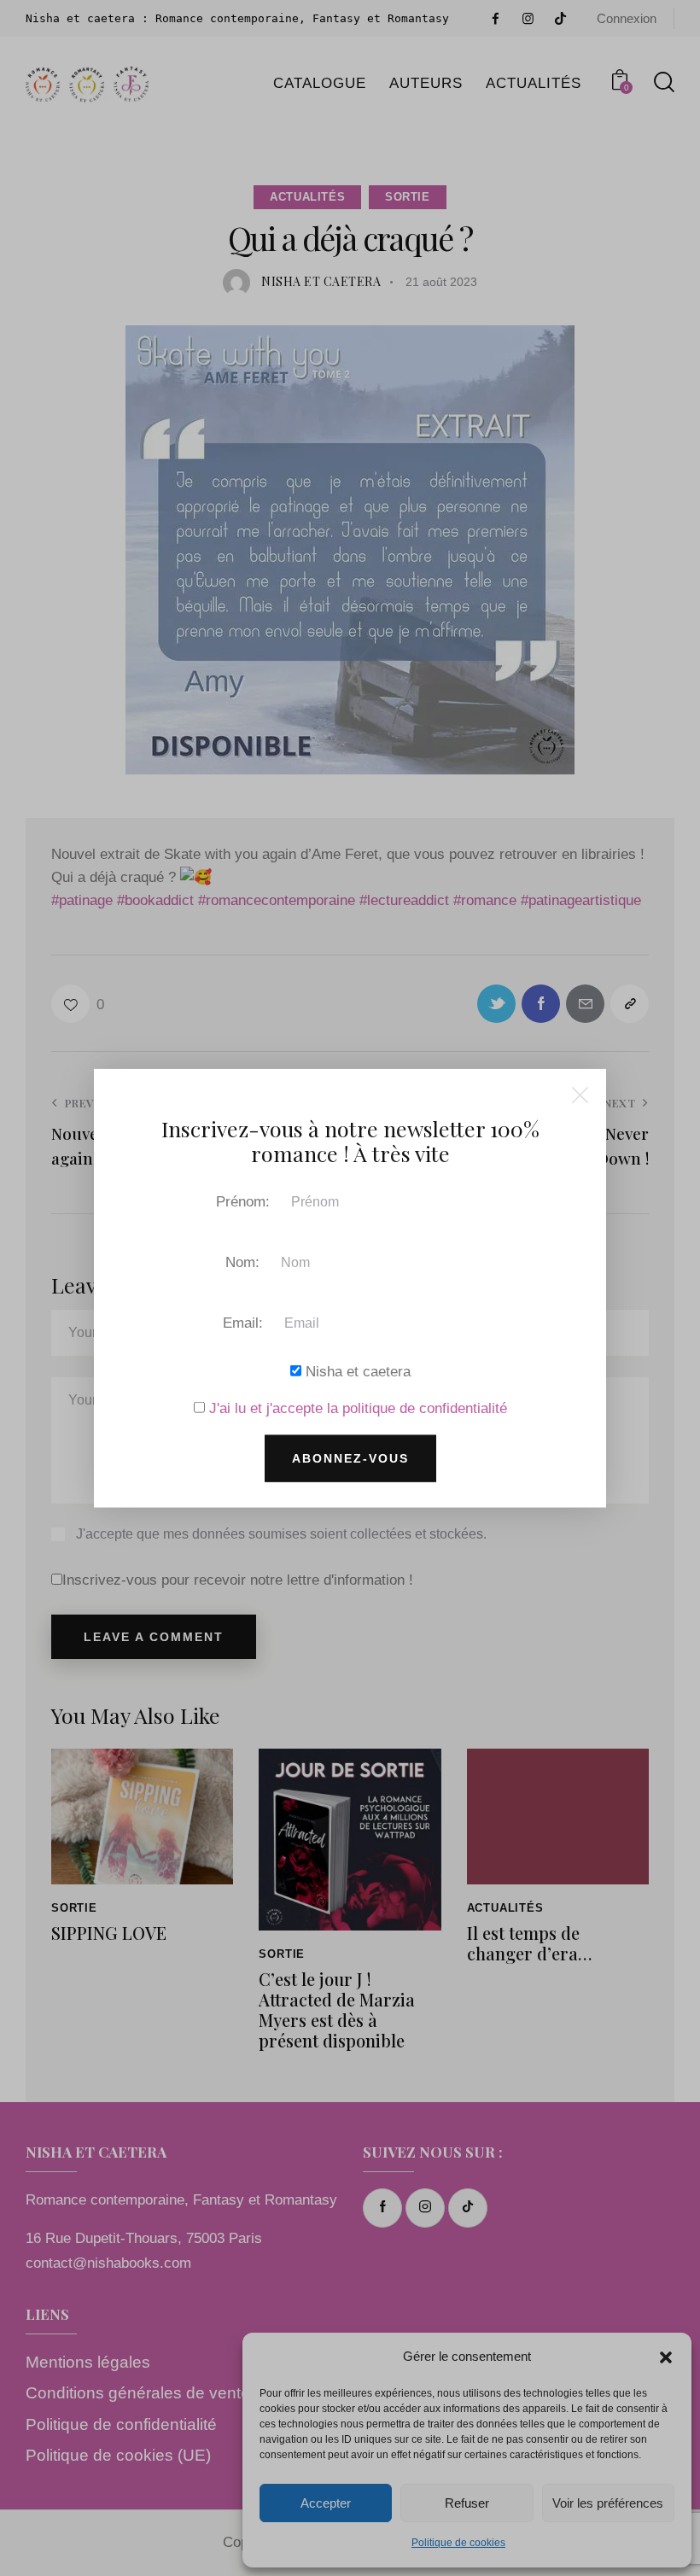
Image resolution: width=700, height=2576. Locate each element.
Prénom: (243, 1201)
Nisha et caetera (356, 1371)
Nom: (242, 1262)
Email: (243, 1322)
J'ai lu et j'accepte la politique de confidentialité (358, 1408)
